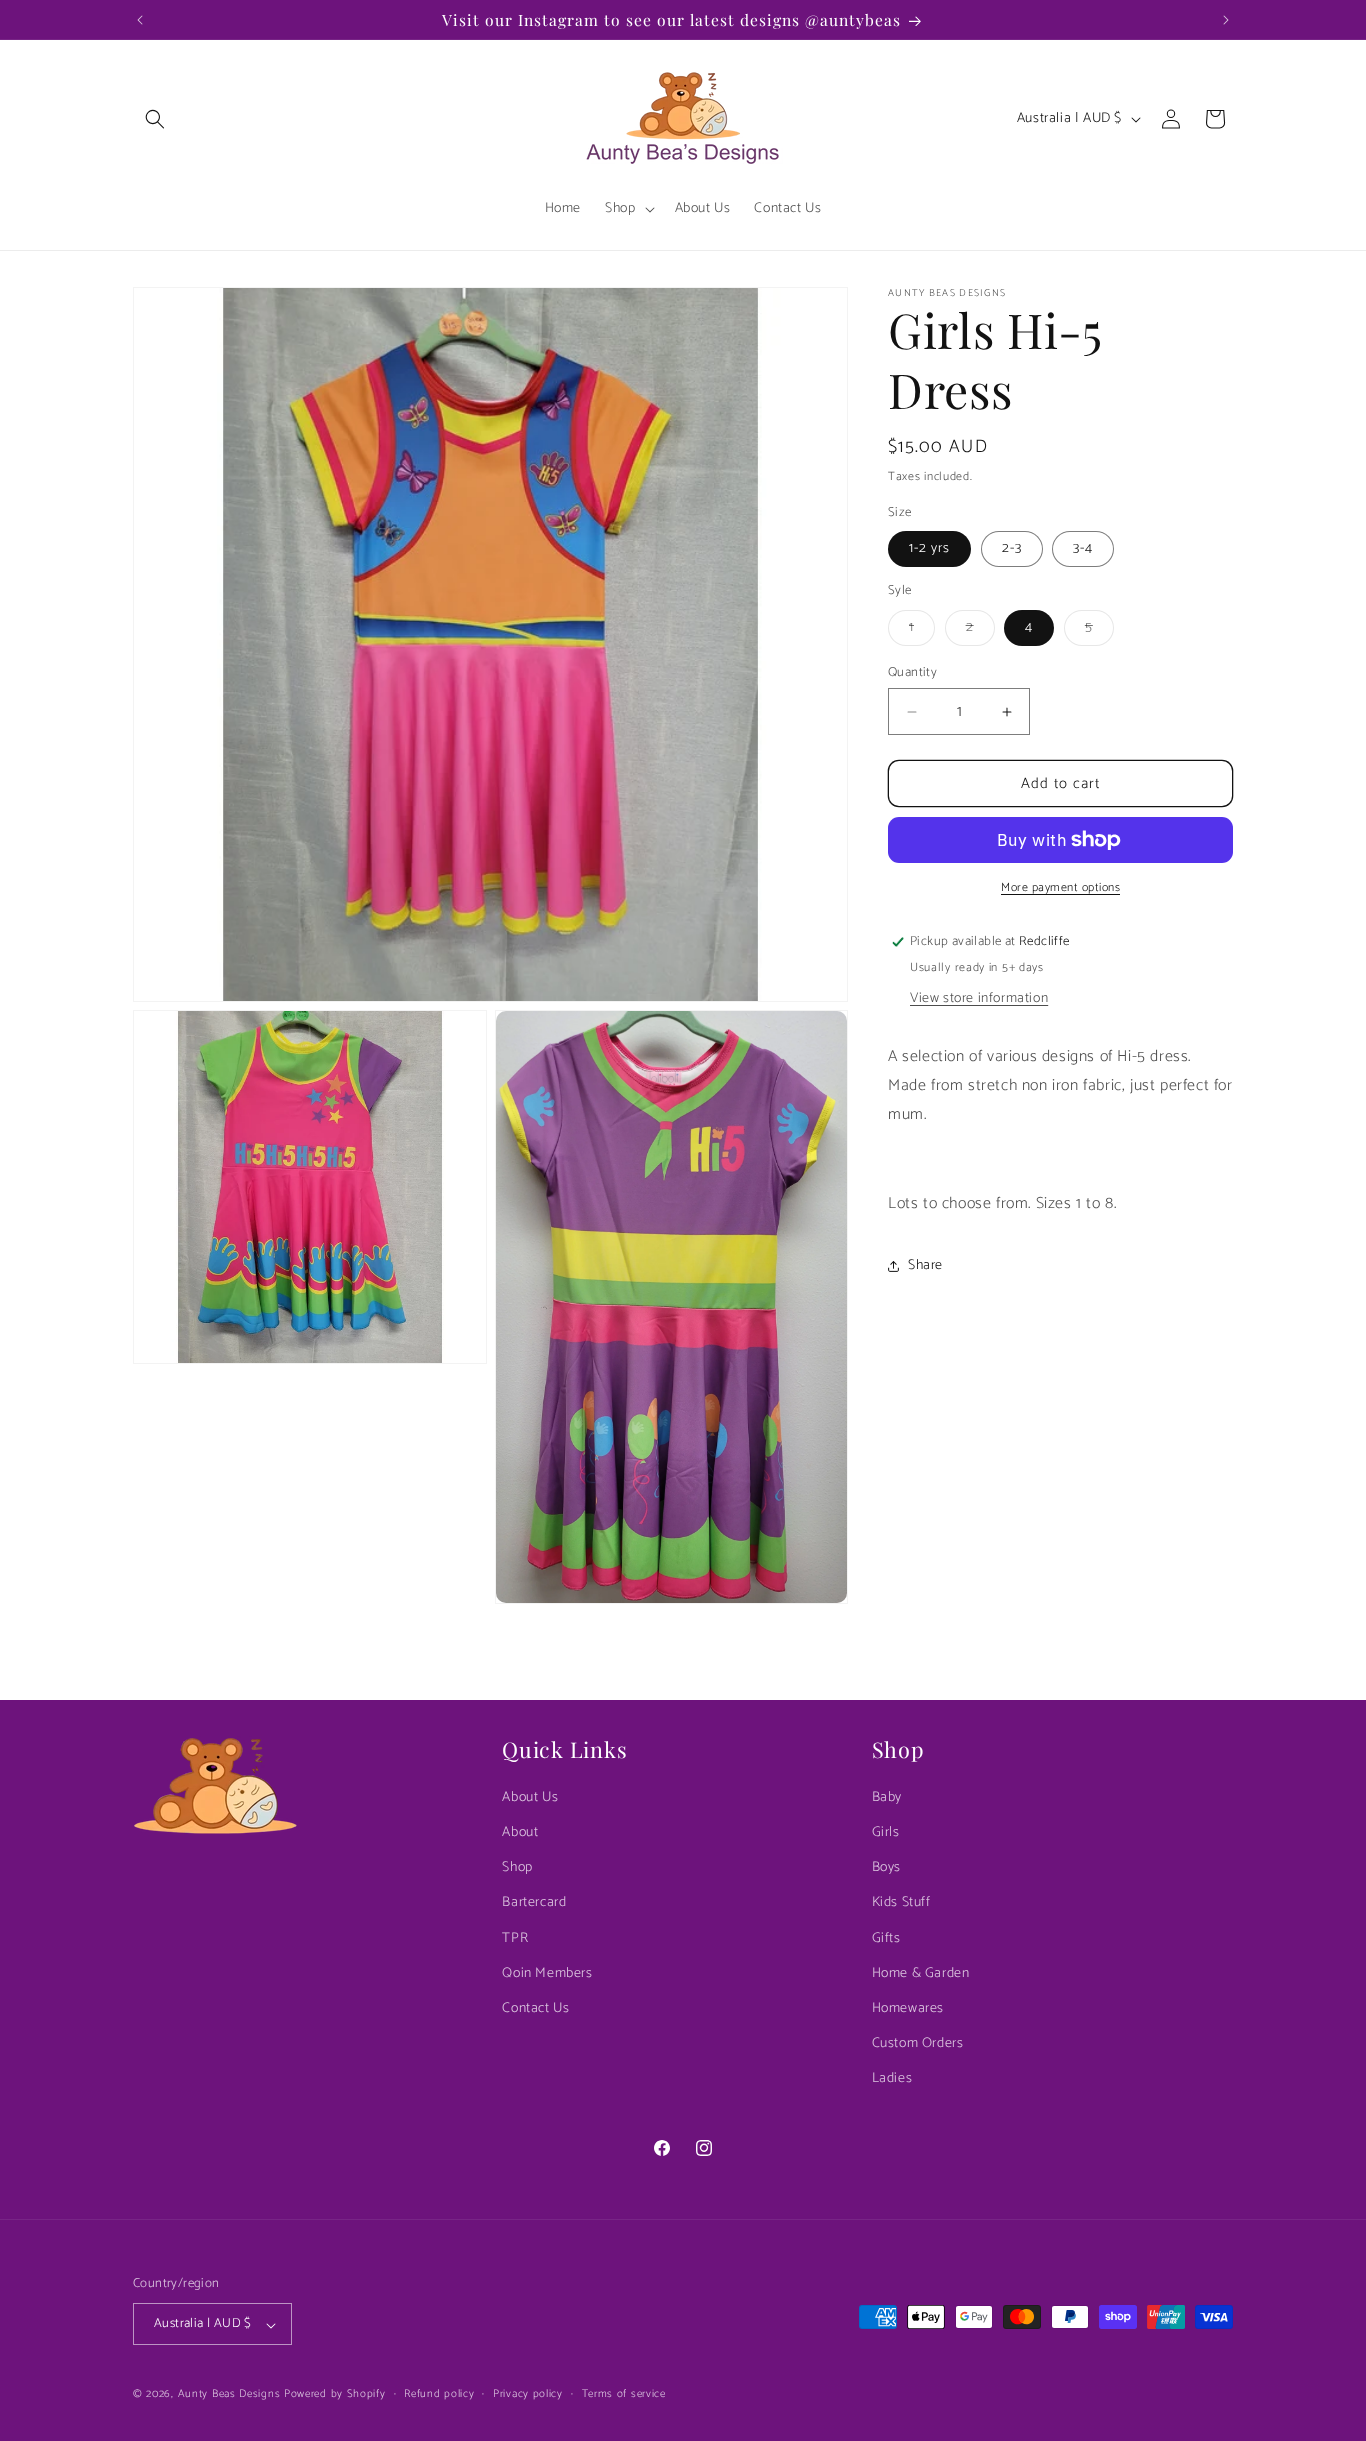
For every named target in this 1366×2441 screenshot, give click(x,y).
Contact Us (535, 2009)
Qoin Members (547, 1973)
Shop (517, 1868)
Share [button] (925, 1265)
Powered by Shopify (335, 2395)
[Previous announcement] (140, 20)
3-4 (1083, 548)
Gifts (886, 1938)
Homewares (908, 2009)
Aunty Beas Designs (229, 2395)
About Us (530, 1797)
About (520, 1833)
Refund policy (439, 2394)
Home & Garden (921, 1973)
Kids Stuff (901, 1903)
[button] (155, 119)
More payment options (1060, 888)
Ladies (892, 2079)
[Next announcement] (1226, 20)
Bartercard (534, 1903)
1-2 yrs (929, 548)
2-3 (1012, 548)
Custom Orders (918, 2044)
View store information (979, 998)
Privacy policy (528, 2394)
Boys (886, 1868)
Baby (887, 1797)
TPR (515, 1938)
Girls (886, 1833)
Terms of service (624, 2394)
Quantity (912, 673)
